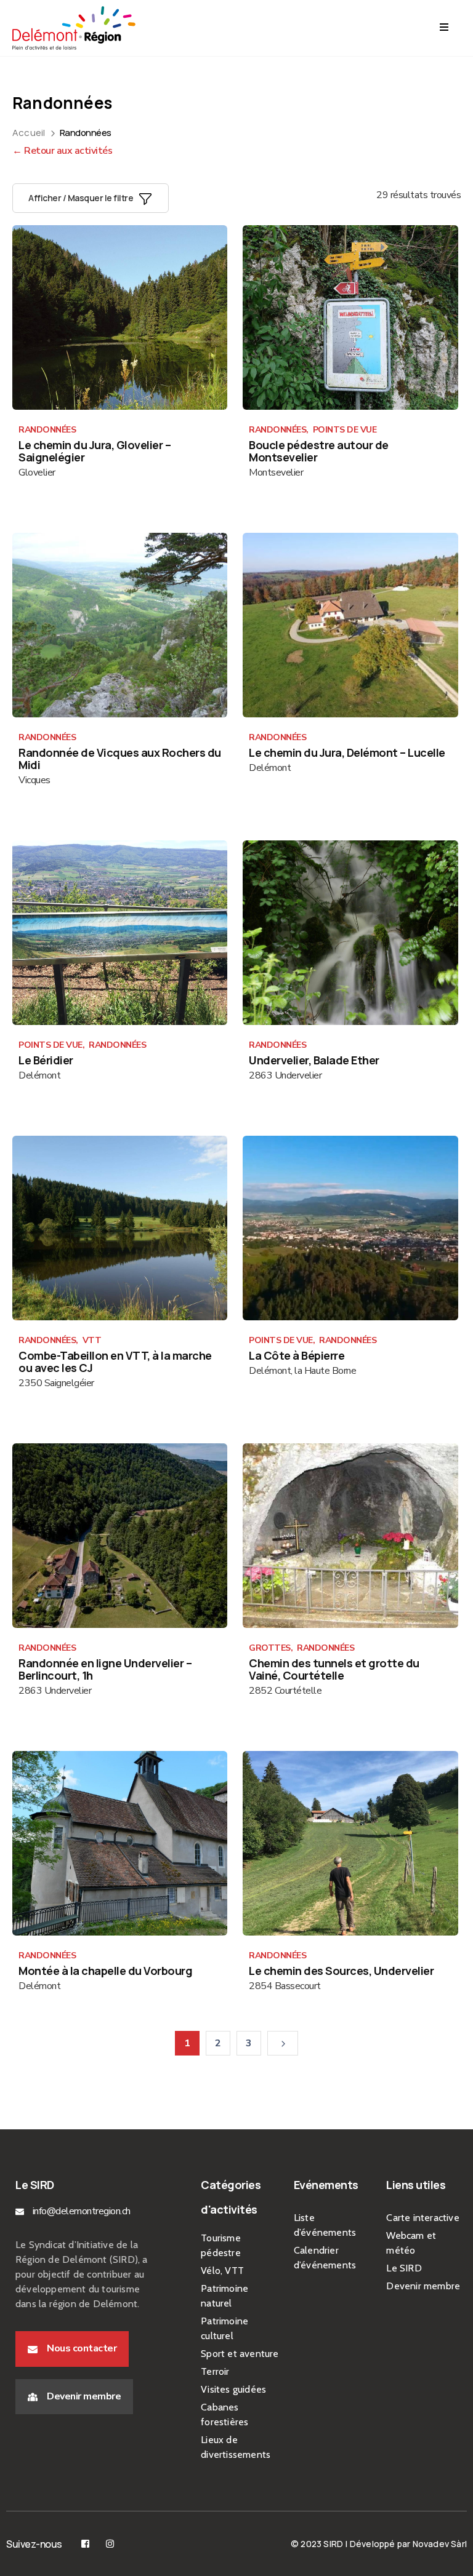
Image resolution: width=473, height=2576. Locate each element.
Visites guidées (233, 2389)
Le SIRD (404, 2268)
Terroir (215, 2371)
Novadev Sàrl (440, 2544)
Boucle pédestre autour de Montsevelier (319, 451)
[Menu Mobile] (444, 28)
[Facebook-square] (85, 2544)
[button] (72, 2349)
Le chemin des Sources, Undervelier (341, 1971)
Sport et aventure (240, 2354)
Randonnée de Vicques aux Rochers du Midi (120, 759)
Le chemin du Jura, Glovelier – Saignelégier (95, 451)
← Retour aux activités (62, 151)
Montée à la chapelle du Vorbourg (105, 1971)
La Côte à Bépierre (297, 1355)
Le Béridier (46, 1060)
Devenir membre (423, 2286)
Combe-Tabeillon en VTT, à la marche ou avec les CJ (115, 1362)
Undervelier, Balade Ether (314, 1060)
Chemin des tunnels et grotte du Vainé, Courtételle (334, 1669)
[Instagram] (110, 2544)
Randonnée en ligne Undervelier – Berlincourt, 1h (105, 1669)
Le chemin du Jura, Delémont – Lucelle (347, 752)
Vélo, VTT (222, 2271)
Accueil (29, 133)
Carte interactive (422, 2218)
